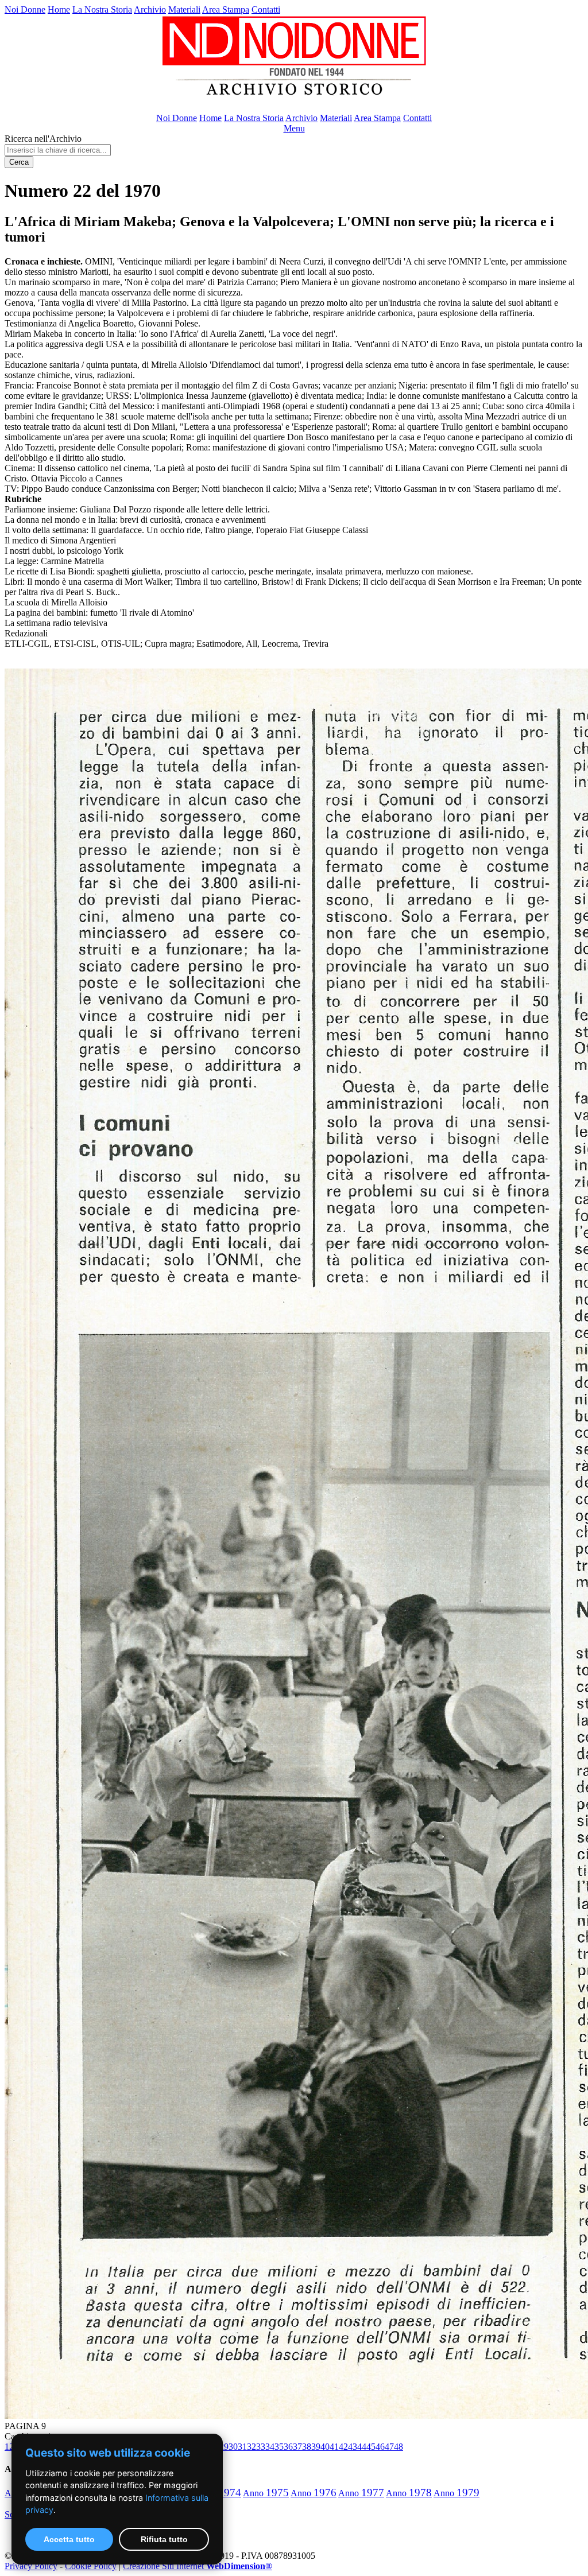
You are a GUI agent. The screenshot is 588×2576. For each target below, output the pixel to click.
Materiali (184, 9)
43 (353, 2447)
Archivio (150, 9)
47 (389, 2447)
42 (343, 2447)
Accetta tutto (69, 2539)
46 (380, 2447)
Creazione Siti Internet (198, 2566)
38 (307, 2447)
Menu (294, 128)
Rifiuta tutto (164, 2539)
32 (252, 2447)
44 (362, 2447)
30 (233, 2447)
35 (279, 2447)
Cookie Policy (91, 2566)
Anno (266, 2493)
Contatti (266, 9)
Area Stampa (226, 9)
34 (270, 2447)
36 (288, 2447)
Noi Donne (25, 9)
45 (371, 2447)
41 (334, 2447)
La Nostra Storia (102, 9)
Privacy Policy (31, 2566)
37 (297, 2447)
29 (224, 2447)
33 (261, 2447)
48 (399, 2447)
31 (242, 2447)
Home (59, 9)
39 (316, 2447)
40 (325, 2447)
